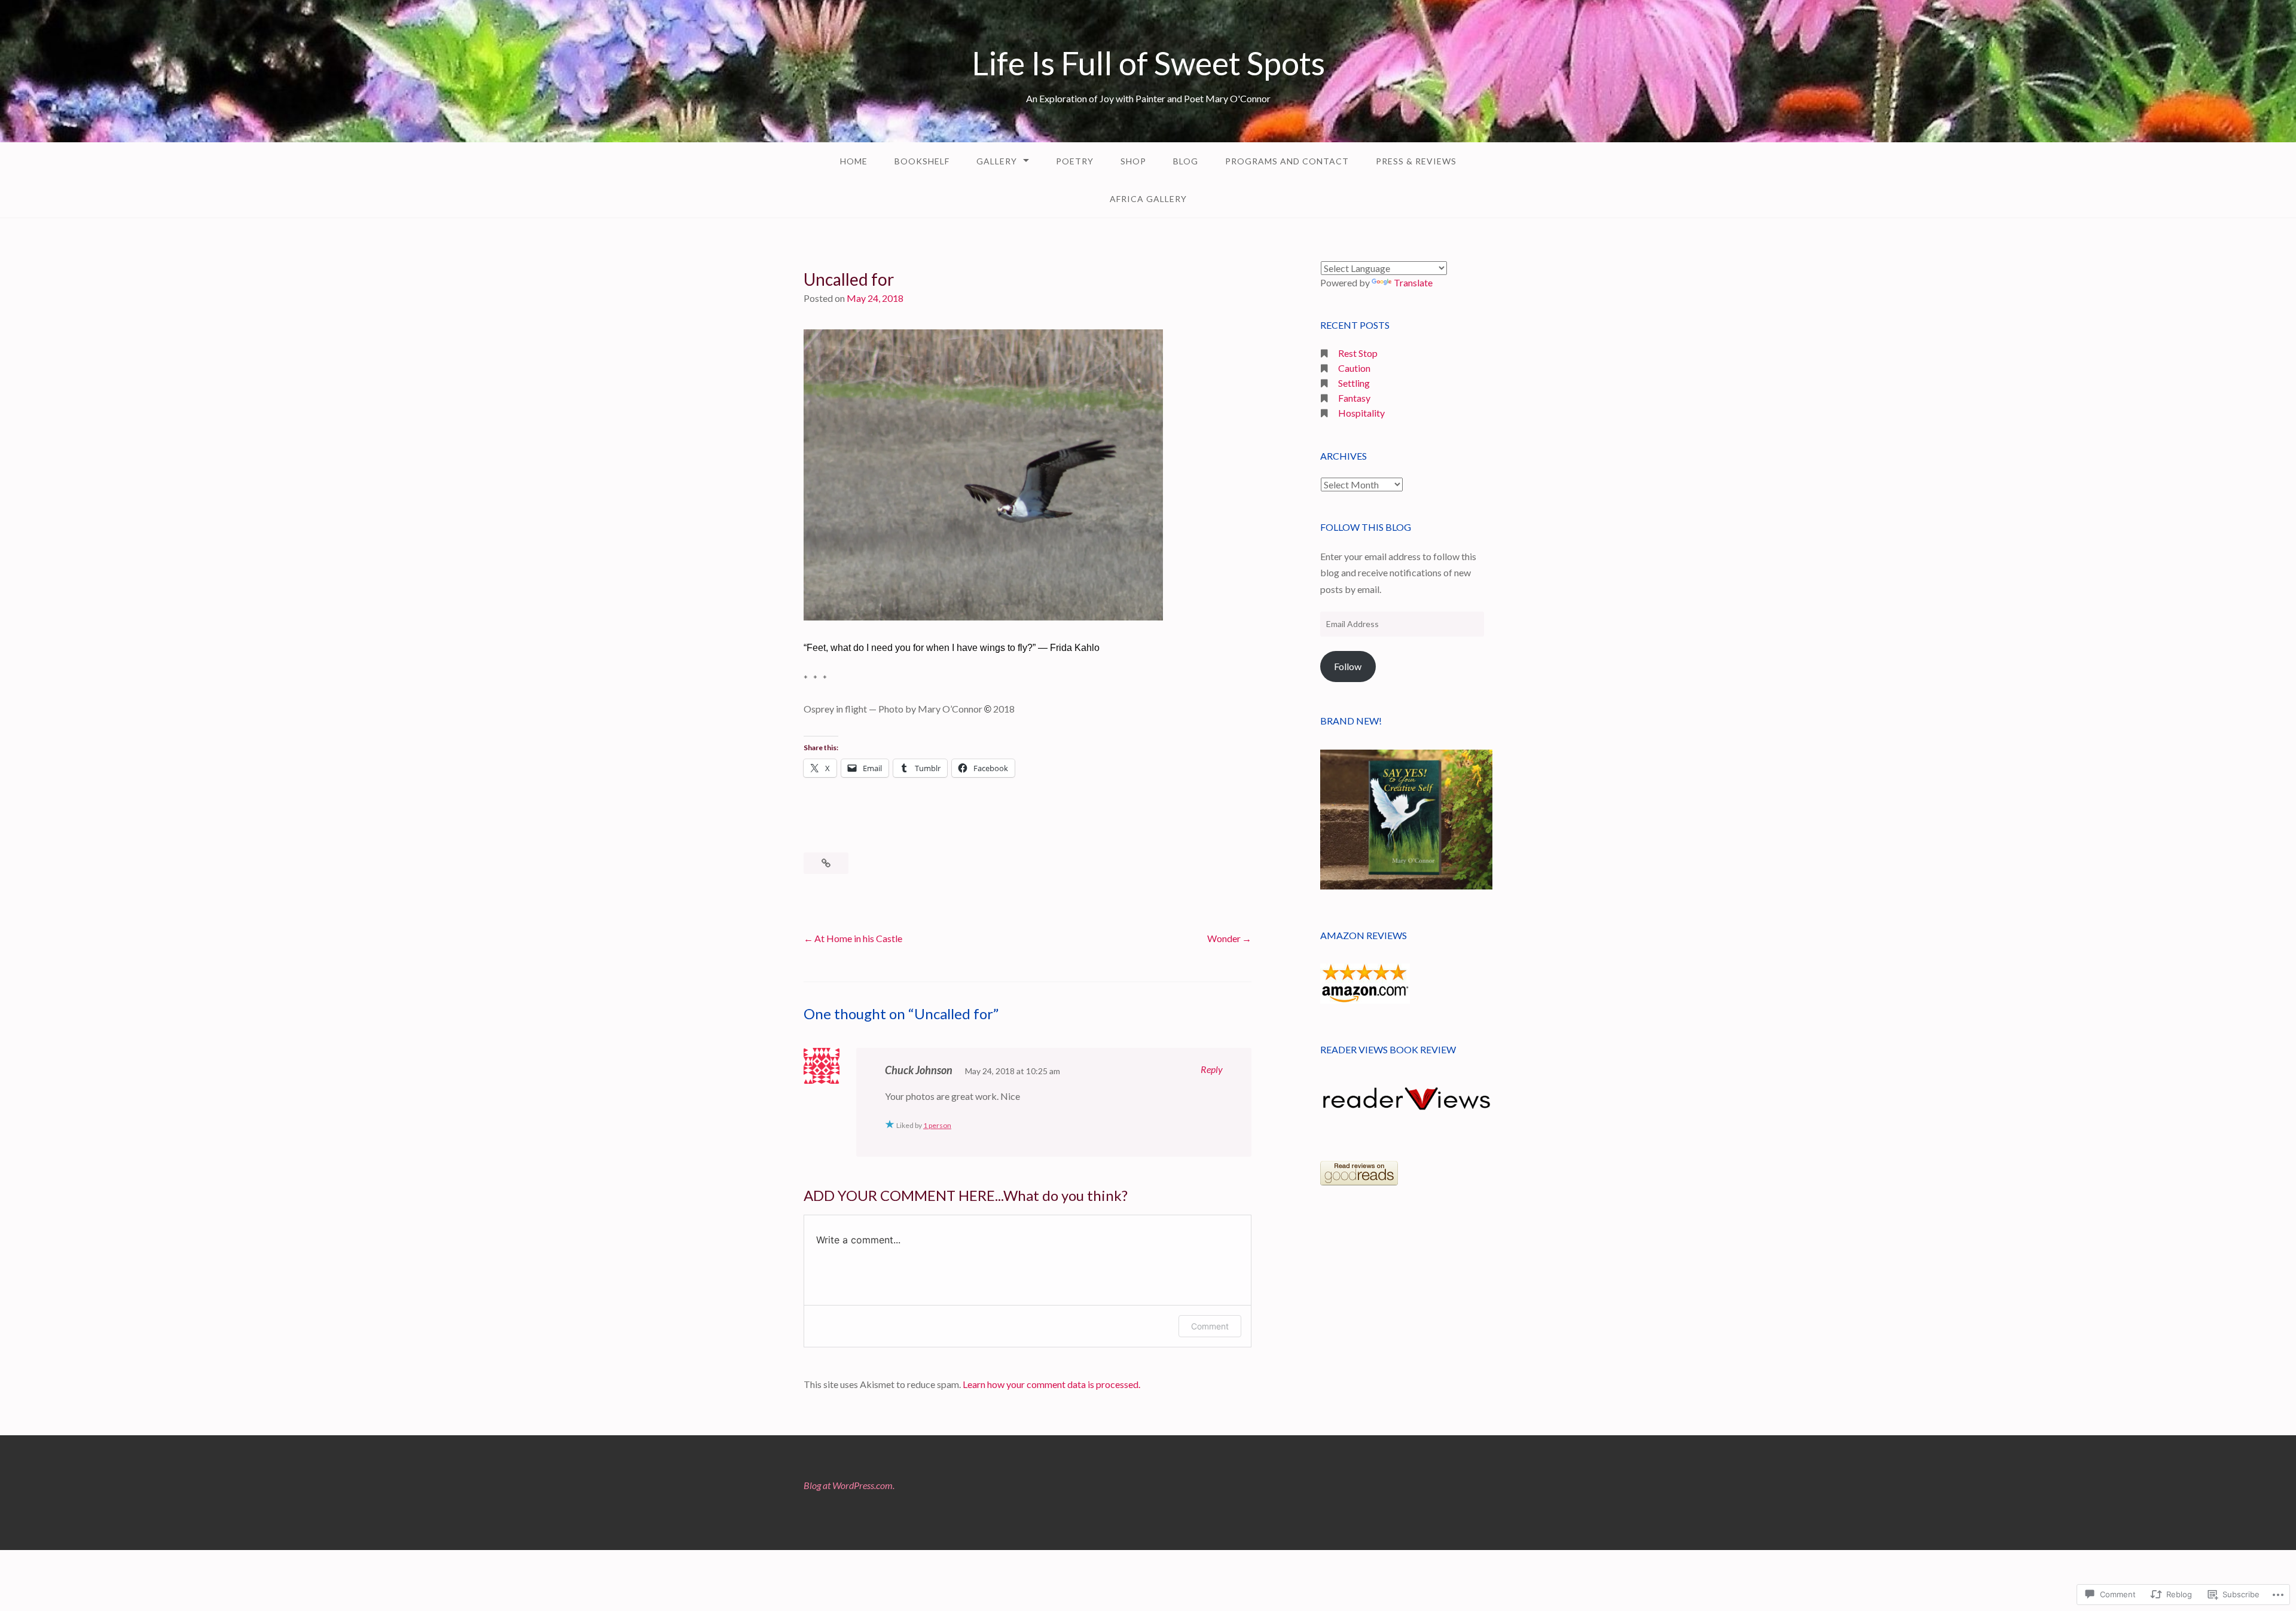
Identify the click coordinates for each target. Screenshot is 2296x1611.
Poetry (1075, 161)
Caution (1354, 368)
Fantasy (1354, 398)
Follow (1348, 666)
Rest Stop (1358, 353)
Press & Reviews (1416, 161)
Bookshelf (922, 161)
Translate (1413, 282)
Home (854, 161)
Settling (1354, 383)
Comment (1210, 1326)
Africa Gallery (1148, 199)
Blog (1186, 161)
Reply (1212, 1069)
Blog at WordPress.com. (849, 1485)
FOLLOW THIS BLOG (1366, 527)
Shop (1133, 161)
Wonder (1224, 938)
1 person (937, 1125)
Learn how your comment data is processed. (1051, 1384)
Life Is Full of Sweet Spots (1148, 63)
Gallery (997, 161)
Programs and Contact (1287, 161)
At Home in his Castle (858, 938)
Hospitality (1361, 413)
